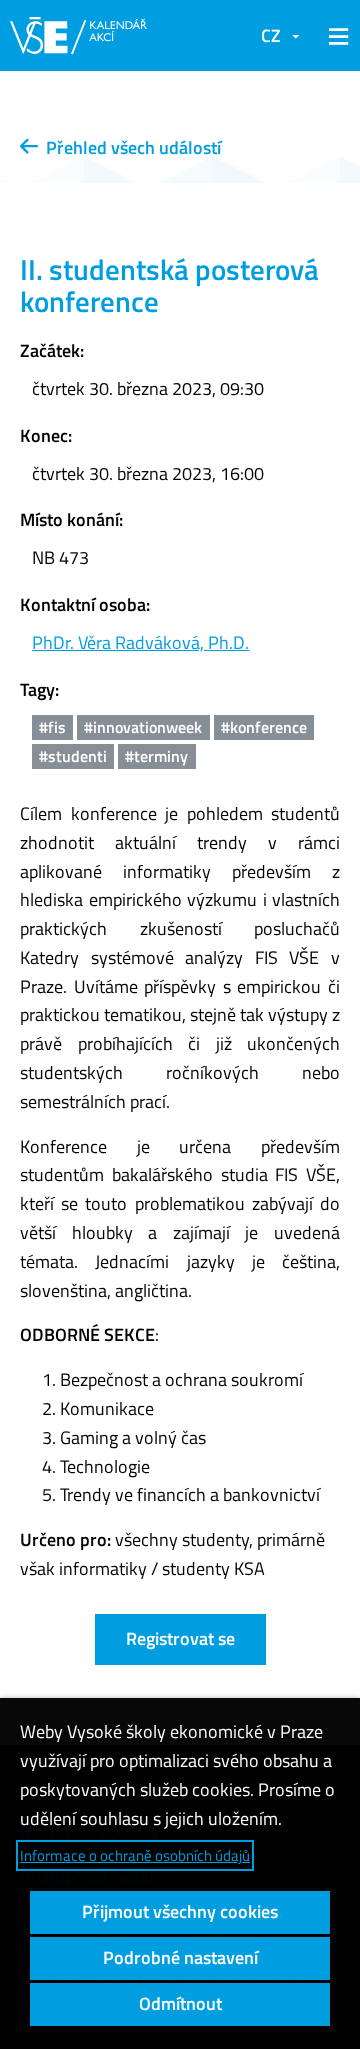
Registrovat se (180, 1638)
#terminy (156, 756)
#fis (52, 727)
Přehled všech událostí (129, 147)
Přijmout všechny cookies (180, 1911)
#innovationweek (143, 727)
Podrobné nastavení (180, 1957)
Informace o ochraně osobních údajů (135, 1855)
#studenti (73, 756)
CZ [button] (271, 35)
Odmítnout (180, 2003)
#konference (264, 727)
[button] (335, 36)
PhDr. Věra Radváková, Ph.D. (140, 642)
